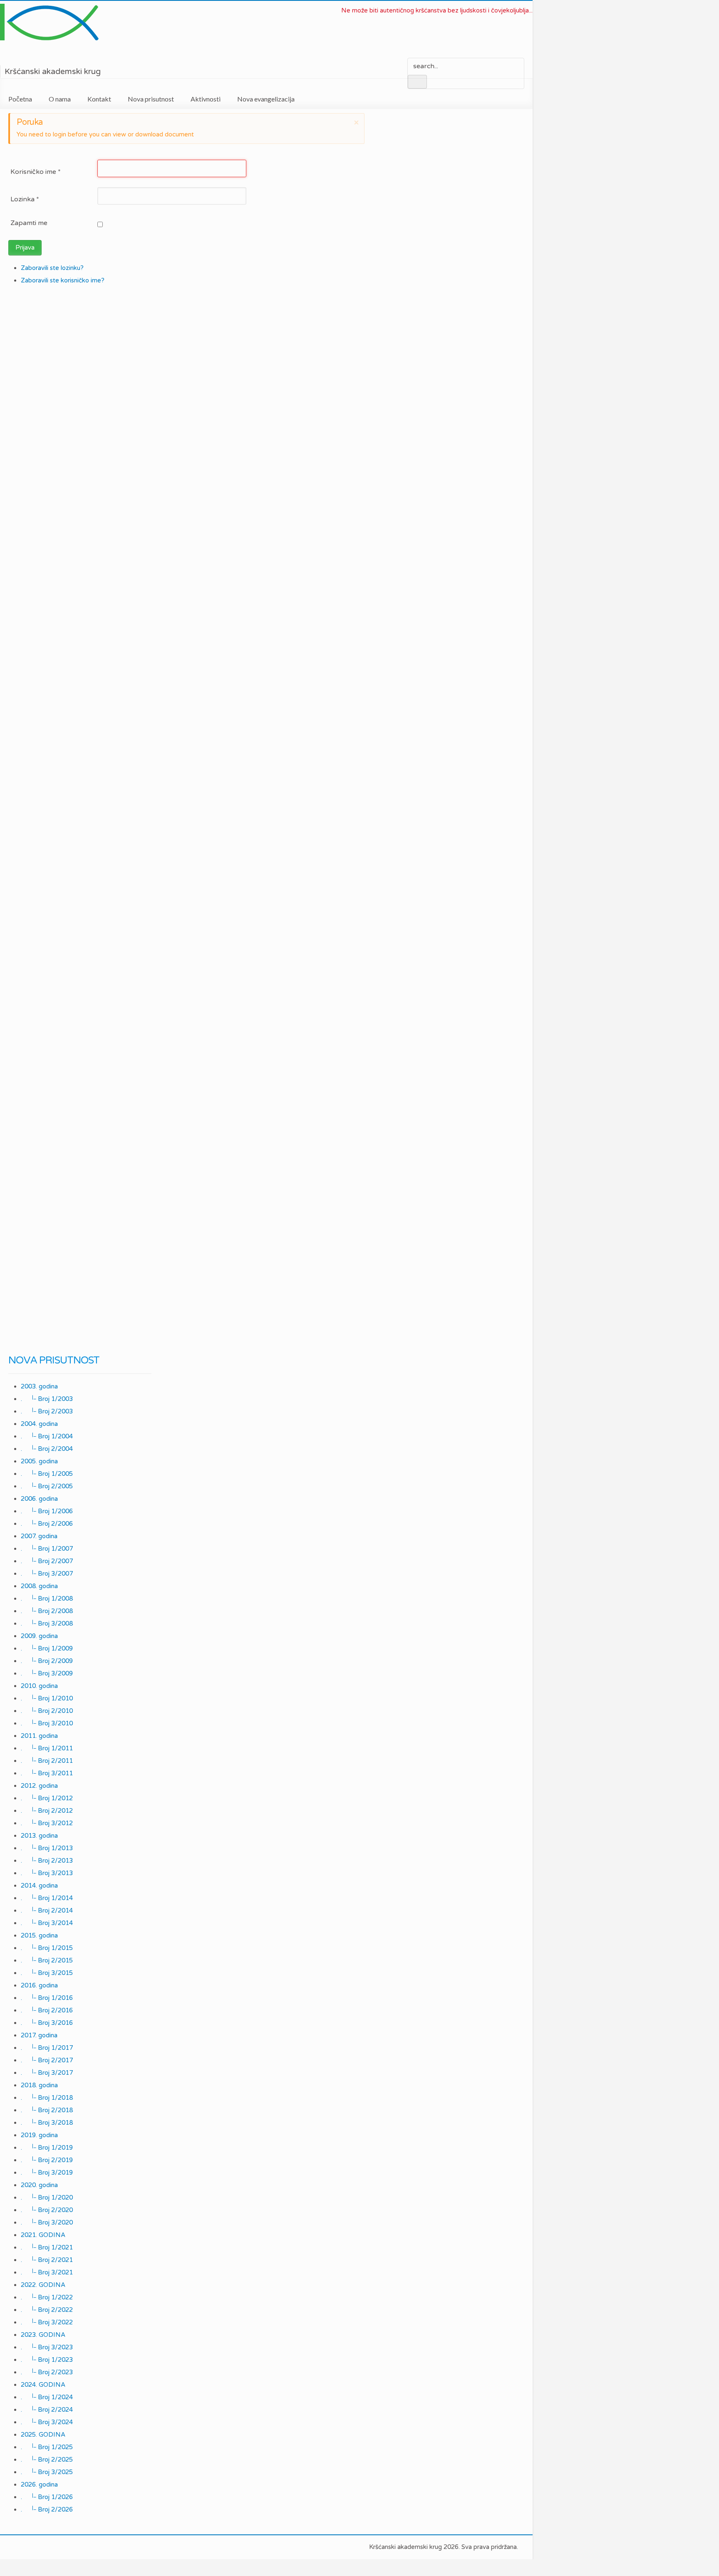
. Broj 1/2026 (47, 2497)
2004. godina (39, 1424)
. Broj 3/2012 (47, 1823)
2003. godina (39, 1386)
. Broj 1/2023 (47, 2360)
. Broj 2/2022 (47, 2310)
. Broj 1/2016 (47, 1998)
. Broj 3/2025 (47, 2472)
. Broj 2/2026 (47, 2509)
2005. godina (39, 1461)
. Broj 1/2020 (47, 2197)
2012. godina (39, 1786)
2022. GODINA (43, 2285)
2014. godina (39, 1886)
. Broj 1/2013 (47, 1848)
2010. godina (39, 1686)
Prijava (25, 247)
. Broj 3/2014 (47, 1923)
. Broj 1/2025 (47, 2447)
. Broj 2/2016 (47, 2010)
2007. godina (39, 1536)
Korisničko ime (36, 172)
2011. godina (39, 1736)
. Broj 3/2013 (47, 1873)
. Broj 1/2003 (47, 1399)
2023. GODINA (43, 2335)
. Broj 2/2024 (47, 2410)
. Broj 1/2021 (47, 2247)
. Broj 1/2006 (47, 1511)
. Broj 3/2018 (47, 2123)
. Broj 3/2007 (47, 1574)
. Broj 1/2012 (47, 1798)
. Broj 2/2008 (47, 1611)
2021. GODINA (43, 2235)
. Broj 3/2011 (47, 1773)
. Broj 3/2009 (47, 1673)
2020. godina (39, 2185)
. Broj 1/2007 (47, 1549)
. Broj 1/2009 (47, 1648)
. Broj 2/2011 (47, 1761)
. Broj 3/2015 (47, 1973)
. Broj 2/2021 (47, 2260)
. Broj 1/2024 (47, 2397)
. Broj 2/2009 (47, 1661)
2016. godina (39, 1985)
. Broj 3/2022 (47, 2322)
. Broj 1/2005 (47, 1474)
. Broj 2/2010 (47, 1711)
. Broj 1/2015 (47, 1948)
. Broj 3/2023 (47, 2347)
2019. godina (39, 2135)
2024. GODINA (43, 2385)
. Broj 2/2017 (47, 2060)
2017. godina (39, 2035)
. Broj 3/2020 (47, 2222)
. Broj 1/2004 (47, 1436)
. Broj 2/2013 (47, 1861)
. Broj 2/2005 (47, 1486)
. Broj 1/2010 (47, 1698)
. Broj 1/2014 (47, 1898)
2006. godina (39, 1499)
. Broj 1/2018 (47, 2098)
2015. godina (39, 1935)
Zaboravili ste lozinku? (52, 268)
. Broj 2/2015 (47, 1960)
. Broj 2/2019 (47, 2160)
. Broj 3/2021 (47, 2272)
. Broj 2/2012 (47, 1811)
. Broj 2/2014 (47, 1910)
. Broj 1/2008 (47, 1599)
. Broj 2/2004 (47, 1449)
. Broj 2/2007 (47, 1561)
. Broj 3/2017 (47, 2073)
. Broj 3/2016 (47, 2023)
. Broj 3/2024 (47, 2422)
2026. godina (39, 2484)
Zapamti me (29, 223)
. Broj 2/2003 (47, 1411)
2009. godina (39, 1636)
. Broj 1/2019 (47, 2148)
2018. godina (39, 2085)
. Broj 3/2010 (47, 1723)
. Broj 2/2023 (47, 2372)
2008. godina (39, 1586)
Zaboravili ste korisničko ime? (63, 280)
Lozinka (25, 199)
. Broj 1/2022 (47, 2297)
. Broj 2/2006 (47, 1524)
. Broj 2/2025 (47, 2460)
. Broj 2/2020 (47, 2210)
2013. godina (39, 1836)
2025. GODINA (43, 2435)
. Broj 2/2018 (47, 2110)
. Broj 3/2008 (47, 1623)
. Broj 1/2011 (47, 1748)
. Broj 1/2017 (47, 2048)
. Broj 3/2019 (47, 2173)
